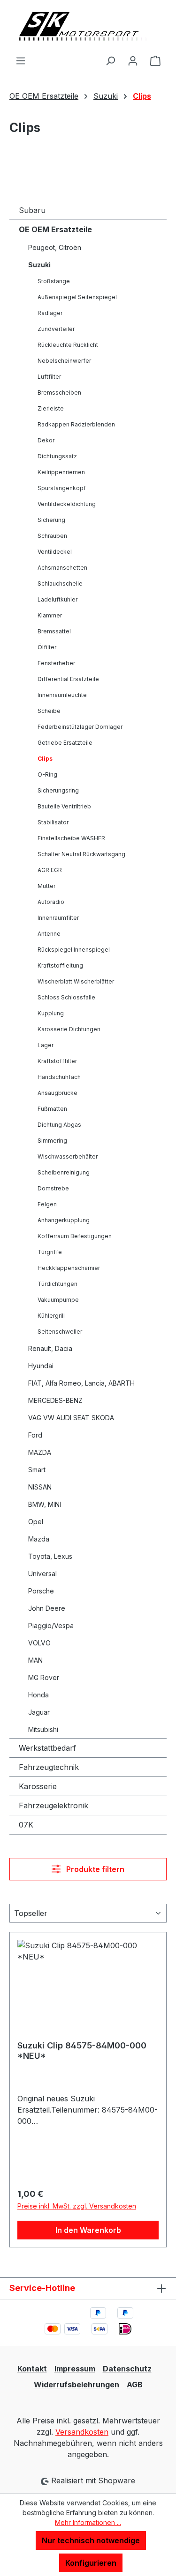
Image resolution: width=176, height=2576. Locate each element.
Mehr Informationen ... (88, 2522)
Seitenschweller (60, 1332)
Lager (46, 1045)
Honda (38, 1695)
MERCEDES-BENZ (55, 1400)
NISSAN (40, 1487)
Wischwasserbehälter (68, 1156)
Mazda (39, 1539)
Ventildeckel (55, 552)
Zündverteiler (56, 329)
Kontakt (32, 2369)
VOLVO (39, 1643)
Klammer (50, 615)
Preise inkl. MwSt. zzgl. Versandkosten (77, 2206)
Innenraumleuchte (62, 695)
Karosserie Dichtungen (69, 1029)
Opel (36, 1522)
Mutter (46, 886)
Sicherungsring (58, 790)
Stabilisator (53, 822)
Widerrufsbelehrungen (77, 2385)
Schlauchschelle (60, 583)
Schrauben (52, 536)
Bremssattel (54, 631)
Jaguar (39, 1712)
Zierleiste (51, 408)
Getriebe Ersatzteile (65, 743)
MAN (35, 1660)
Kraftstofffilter (57, 1061)
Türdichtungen (57, 1284)
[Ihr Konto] (133, 60)
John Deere (47, 1608)
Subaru (32, 210)
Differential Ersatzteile (68, 679)
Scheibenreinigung (64, 1172)
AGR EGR (50, 870)
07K (26, 1825)
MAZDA (40, 1452)
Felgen (47, 1204)
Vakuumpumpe (58, 1300)
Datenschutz (127, 2369)
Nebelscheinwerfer (64, 361)
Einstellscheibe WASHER (71, 838)
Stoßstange (54, 281)
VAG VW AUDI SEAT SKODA (71, 1418)
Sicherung (51, 520)
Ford (35, 1435)
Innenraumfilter (58, 918)
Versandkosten (82, 2432)
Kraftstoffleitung (60, 965)
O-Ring (47, 774)
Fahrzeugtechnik (49, 1767)
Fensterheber (56, 663)
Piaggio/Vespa (51, 1626)
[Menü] (21, 60)
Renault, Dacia (50, 1348)
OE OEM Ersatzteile (55, 229)
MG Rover (44, 1677)
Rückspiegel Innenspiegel (74, 950)
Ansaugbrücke (57, 1093)
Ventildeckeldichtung (67, 504)
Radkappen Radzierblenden (76, 424)
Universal (42, 1574)
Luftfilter (49, 377)
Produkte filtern (94, 1869)
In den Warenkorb (88, 2230)
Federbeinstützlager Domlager (80, 727)
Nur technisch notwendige (91, 2540)
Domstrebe (53, 1188)
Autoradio (51, 902)
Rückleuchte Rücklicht (68, 345)
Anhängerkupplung (64, 1220)
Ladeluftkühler (57, 599)
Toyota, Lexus (50, 1556)
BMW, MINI (45, 1504)
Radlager (50, 313)
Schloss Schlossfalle (66, 997)
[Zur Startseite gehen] (88, 27)
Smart (37, 1470)
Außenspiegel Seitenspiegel (77, 297)
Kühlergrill (51, 1316)
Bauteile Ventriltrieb (64, 806)
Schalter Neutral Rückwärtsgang (81, 854)
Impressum (75, 2369)
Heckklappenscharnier (69, 1268)
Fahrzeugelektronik (54, 1805)
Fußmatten (52, 1109)
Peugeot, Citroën (55, 247)
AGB (135, 2385)
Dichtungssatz (57, 456)
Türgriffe (50, 1252)
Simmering (52, 1141)
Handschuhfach (59, 1077)
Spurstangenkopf (62, 488)
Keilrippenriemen (61, 472)
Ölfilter (47, 647)
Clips (45, 759)
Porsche (41, 1591)
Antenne (49, 934)
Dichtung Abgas (59, 1125)
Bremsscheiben (59, 393)
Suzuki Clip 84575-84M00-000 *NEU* (82, 2051)
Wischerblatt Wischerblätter (76, 981)
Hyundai (41, 1366)
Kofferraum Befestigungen (75, 1236)
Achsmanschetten (62, 568)
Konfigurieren (91, 2563)
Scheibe (49, 711)
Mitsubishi (43, 1729)
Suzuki (39, 265)
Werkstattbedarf (47, 1748)
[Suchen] (110, 60)
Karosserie (38, 1786)
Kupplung (51, 1013)
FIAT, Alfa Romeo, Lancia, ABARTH (81, 1383)
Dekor (46, 440)
